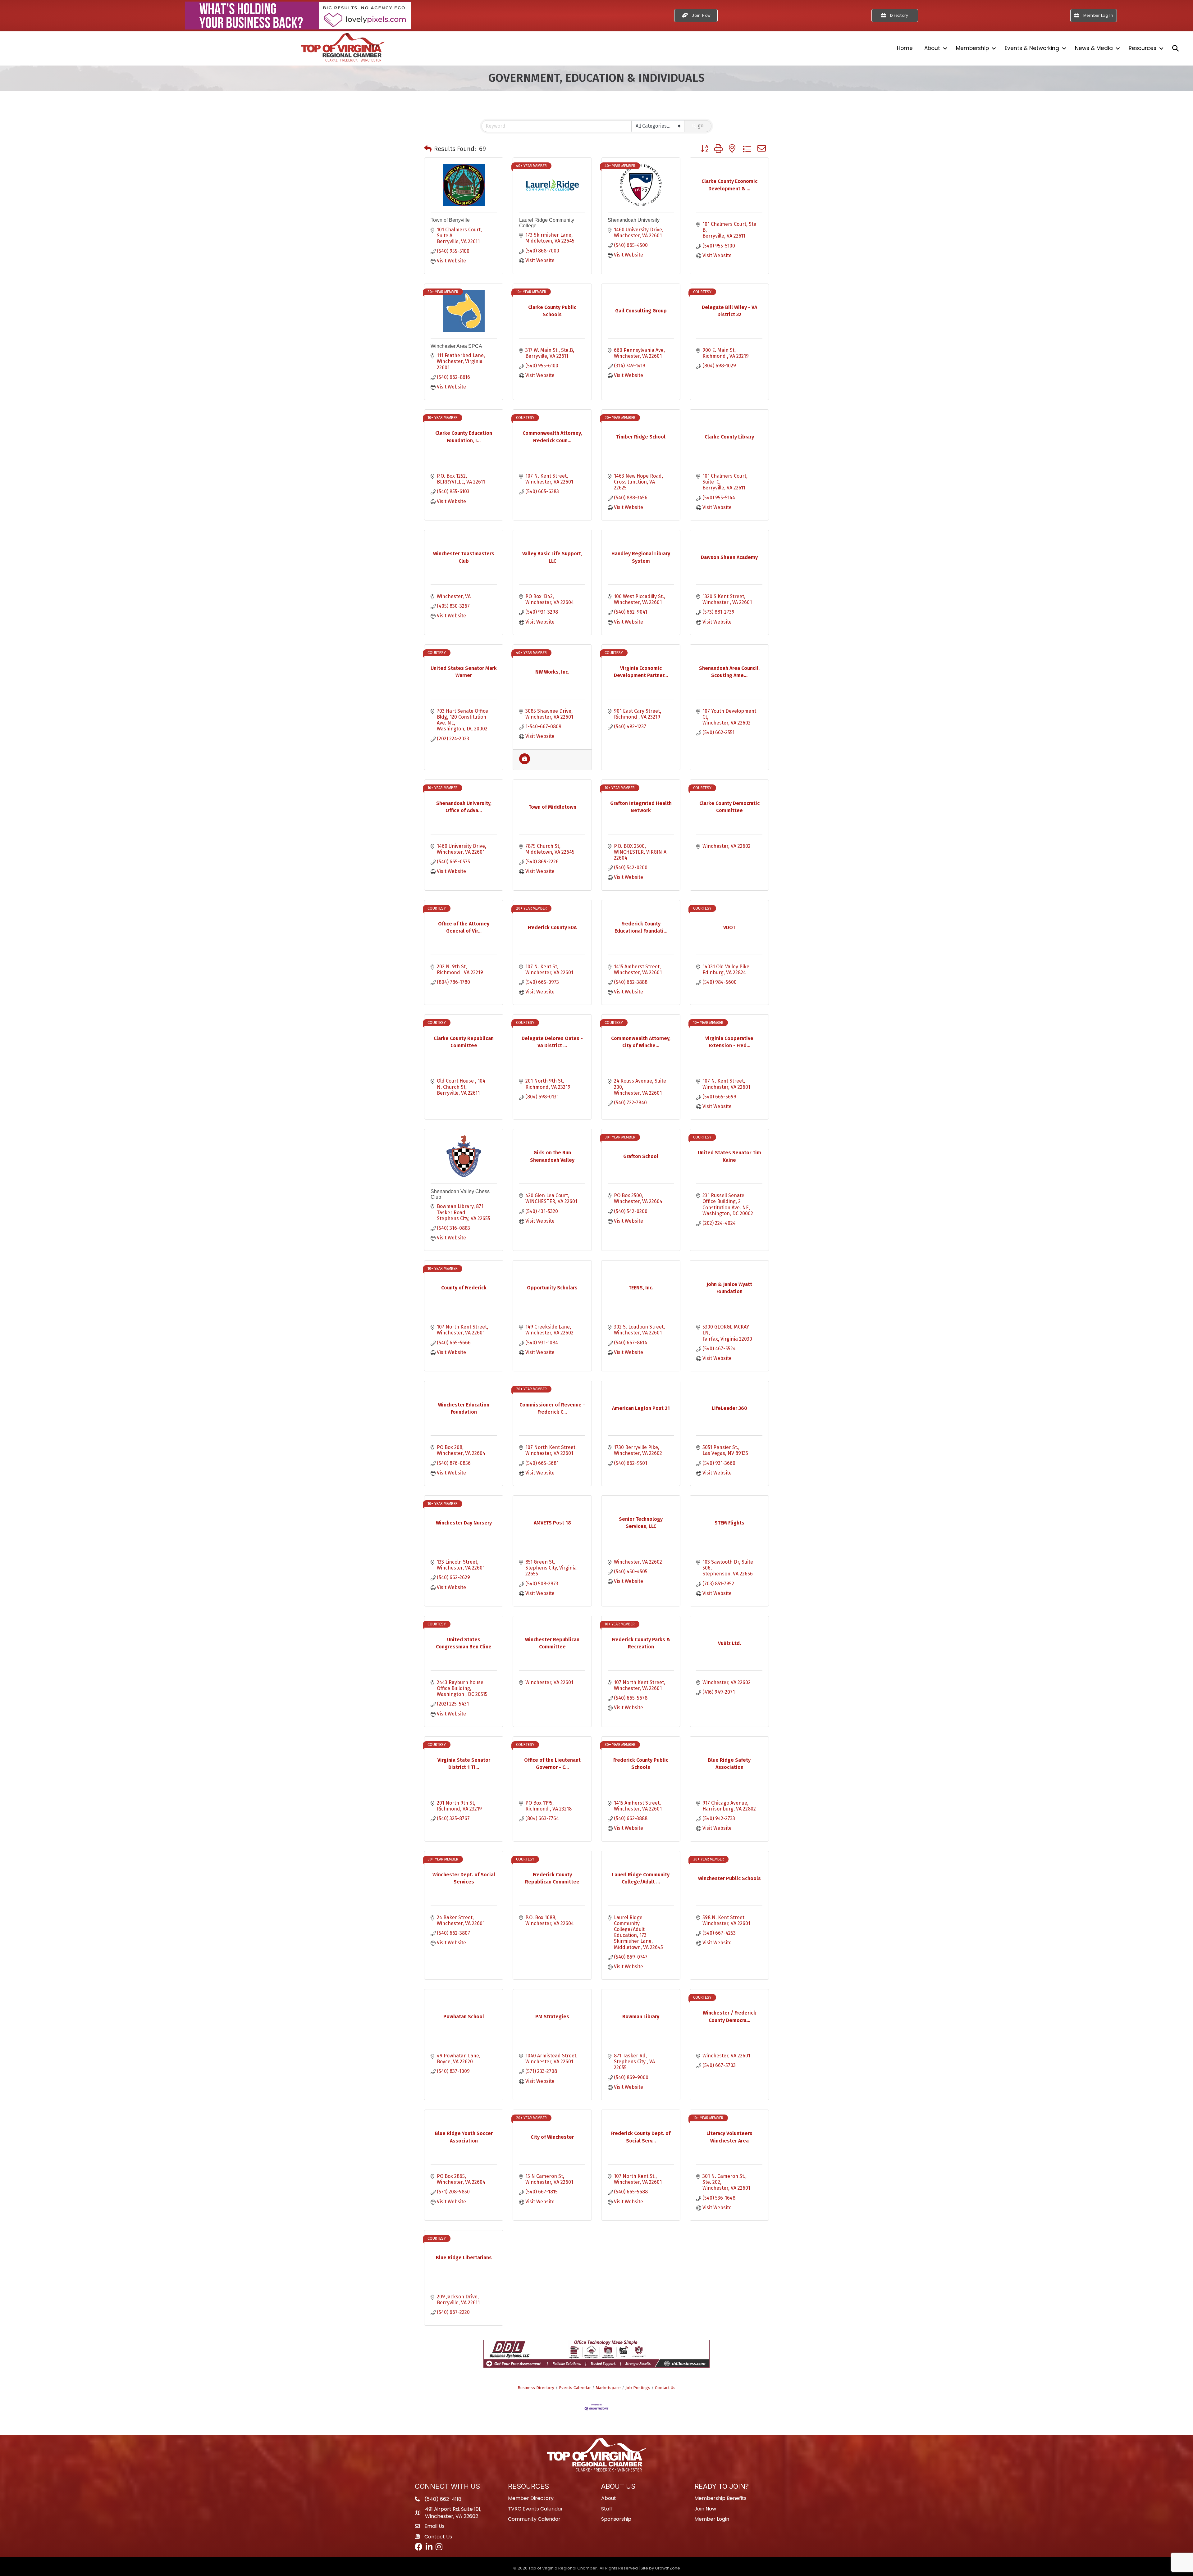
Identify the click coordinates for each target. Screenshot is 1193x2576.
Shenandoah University (634, 220)
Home (905, 48)
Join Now (705, 2509)
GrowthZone (667, 2568)
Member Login (712, 2519)
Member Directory (531, 2498)
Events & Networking (1032, 48)
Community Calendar (534, 2519)
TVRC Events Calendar (535, 2509)
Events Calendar (575, 2388)
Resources (1143, 48)
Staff (607, 2509)
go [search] (701, 126)
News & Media (1094, 48)
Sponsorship (616, 2519)
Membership (972, 48)
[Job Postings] (525, 763)
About (932, 48)
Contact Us (665, 2388)
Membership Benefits (720, 2498)
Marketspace (608, 2388)
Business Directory (536, 2388)
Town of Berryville (450, 220)
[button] (428, 149)
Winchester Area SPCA (456, 346)
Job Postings (638, 2388)
